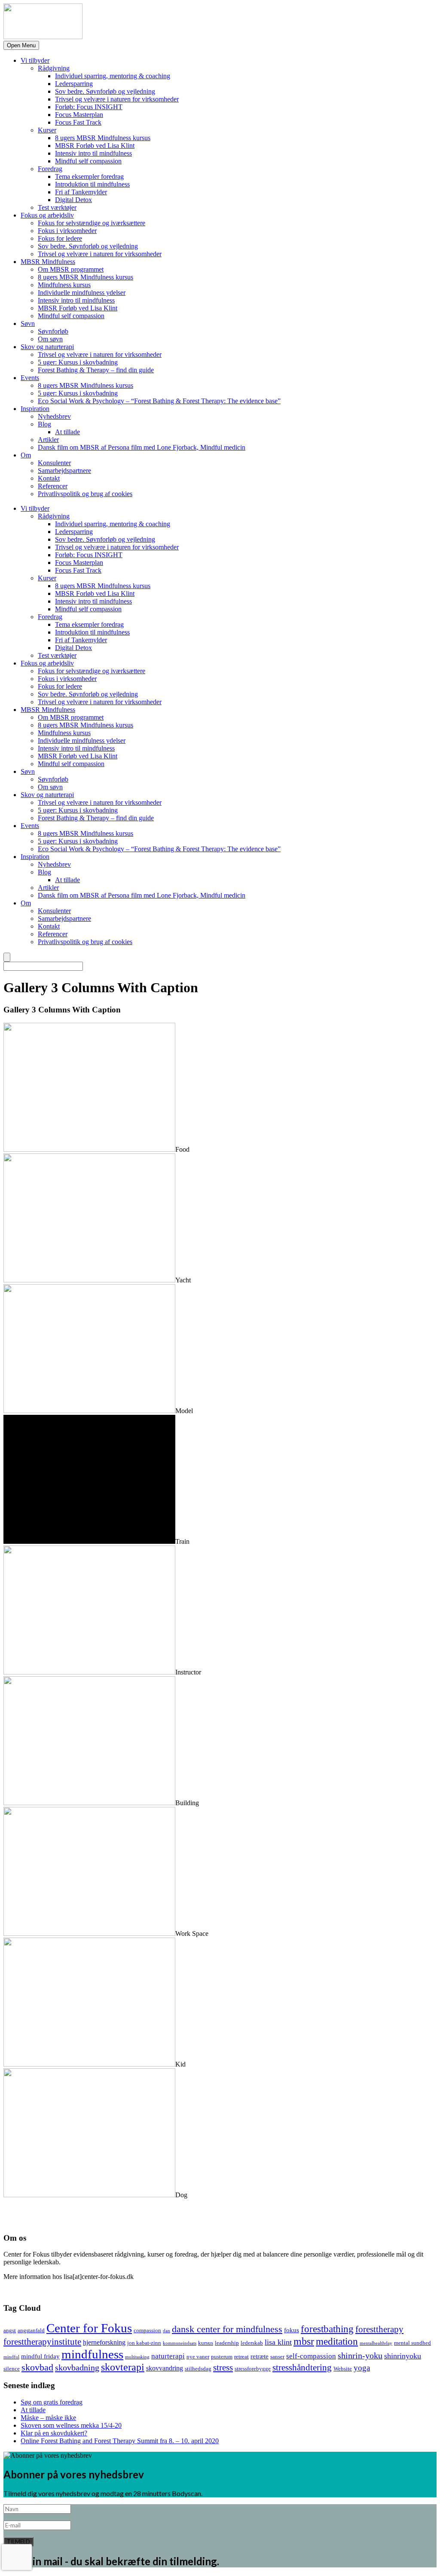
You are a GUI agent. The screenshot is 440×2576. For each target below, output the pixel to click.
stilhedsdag (198, 2369)
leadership (227, 2343)
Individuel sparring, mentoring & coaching (113, 76)
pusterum (222, 2357)
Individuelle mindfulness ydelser (82, 293)
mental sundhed (412, 2343)
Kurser (47, 130)
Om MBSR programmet (71, 269)
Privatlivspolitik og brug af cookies (85, 494)
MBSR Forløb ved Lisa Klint (95, 146)
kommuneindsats (180, 2343)
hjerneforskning (104, 2343)
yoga (362, 2368)
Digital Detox (73, 200)
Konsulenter (54, 463)
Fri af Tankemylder (81, 192)
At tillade (67, 432)
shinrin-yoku (360, 2355)
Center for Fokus (89, 2328)
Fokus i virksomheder (67, 231)
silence (12, 2369)
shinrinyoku (403, 2356)
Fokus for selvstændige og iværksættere (92, 223)
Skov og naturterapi (47, 347)
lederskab (252, 2343)
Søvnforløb (53, 331)
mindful (11, 2357)
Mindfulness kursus (64, 285)
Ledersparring (74, 84)
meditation (337, 2341)
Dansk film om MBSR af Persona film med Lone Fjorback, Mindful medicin (142, 447)
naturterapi (168, 2356)
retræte (260, 2356)
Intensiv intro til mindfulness (93, 153)
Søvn (28, 324)
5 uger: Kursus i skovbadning (78, 362)
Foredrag (50, 169)
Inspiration (35, 409)
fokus (292, 2330)
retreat (241, 2357)
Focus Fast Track (78, 122)
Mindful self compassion (88, 161)
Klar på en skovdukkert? (54, 2433)
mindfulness (92, 2354)
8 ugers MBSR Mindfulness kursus (103, 138)
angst (10, 2330)
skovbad (37, 2367)
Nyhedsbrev (54, 416)
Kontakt (49, 478)
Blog (44, 424)
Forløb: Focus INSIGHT (89, 107)
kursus (206, 2343)
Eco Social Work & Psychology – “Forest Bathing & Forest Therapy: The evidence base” (159, 401)
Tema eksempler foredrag (89, 176)
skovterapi (123, 2367)
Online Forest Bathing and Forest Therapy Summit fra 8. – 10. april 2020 (120, 2441)
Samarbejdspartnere (64, 471)
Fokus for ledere (60, 238)
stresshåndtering (302, 2367)
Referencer (53, 486)
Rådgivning (54, 68)
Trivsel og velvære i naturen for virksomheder (117, 99)
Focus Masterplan (79, 115)
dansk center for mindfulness (227, 2329)
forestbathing (327, 2329)
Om (26, 455)
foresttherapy (379, 2329)
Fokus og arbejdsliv (47, 215)
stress (223, 2367)
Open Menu (21, 45)
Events (30, 378)
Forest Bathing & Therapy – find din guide (96, 370)
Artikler (48, 440)
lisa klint (278, 2342)
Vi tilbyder (35, 60)
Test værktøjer (57, 207)
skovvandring (165, 2368)
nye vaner (198, 2357)
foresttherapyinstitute (42, 2342)
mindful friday (40, 2356)
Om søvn (50, 339)
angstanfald (31, 2330)
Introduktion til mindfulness (92, 184)
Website (343, 2369)
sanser (277, 2357)
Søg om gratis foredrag (52, 2402)
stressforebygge (253, 2369)
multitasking (137, 2357)
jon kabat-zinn (144, 2343)
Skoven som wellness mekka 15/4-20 (71, 2425)
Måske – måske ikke (48, 2418)
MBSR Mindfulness (48, 262)
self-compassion (311, 2356)
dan (167, 2331)
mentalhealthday (376, 2343)
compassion (147, 2330)
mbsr (304, 2341)
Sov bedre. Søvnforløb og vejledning (105, 91)
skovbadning (77, 2367)
